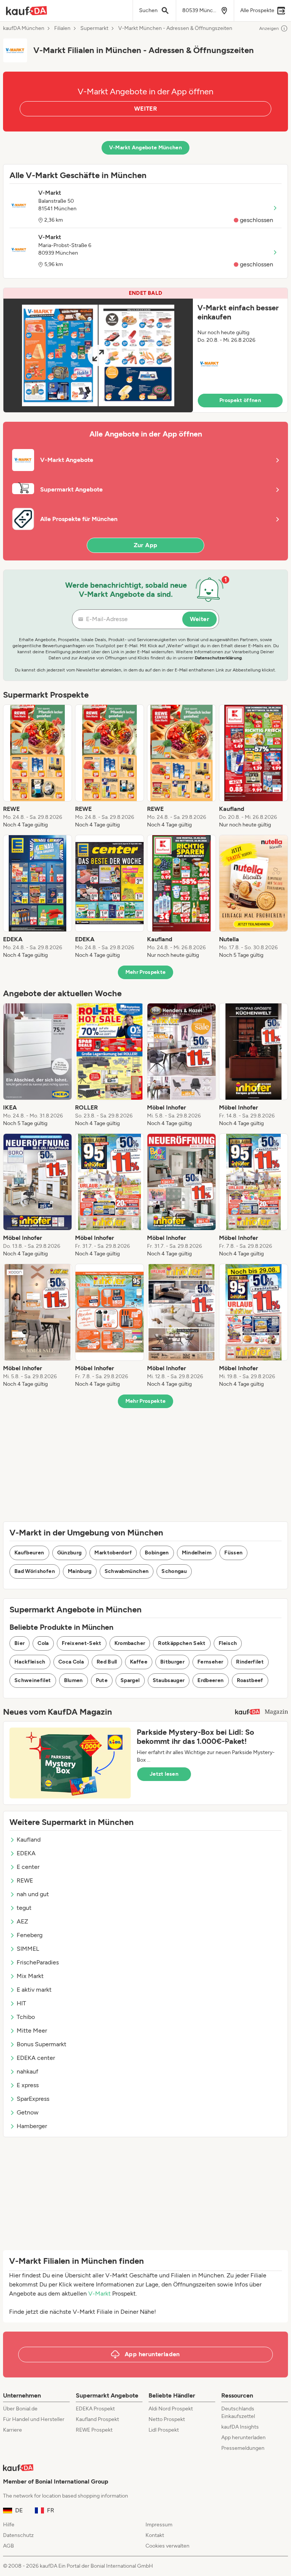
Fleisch (228, 1643)
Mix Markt (30, 1976)
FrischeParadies (38, 1962)
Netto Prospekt (167, 2419)
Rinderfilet (250, 1662)
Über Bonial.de (20, 2409)
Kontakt (155, 2535)
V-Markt (99, 2294)
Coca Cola (71, 1662)
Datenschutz (18, 2535)
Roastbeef (250, 1680)
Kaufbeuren (29, 1553)
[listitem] (38, 767)
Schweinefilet (33, 1680)
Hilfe (9, 2525)
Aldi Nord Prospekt (171, 2409)
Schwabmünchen (127, 1571)
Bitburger (172, 1662)
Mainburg (80, 1571)
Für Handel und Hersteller (34, 2419)
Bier (20, 1643)
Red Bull (107, 1662)
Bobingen (157, 1553)
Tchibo (26, 2017)
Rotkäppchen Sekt (182, 1643)
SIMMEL (28, 1949)
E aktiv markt (34, 1990)
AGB (9, 2546)
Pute (102, 1680)
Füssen (233, 1553)
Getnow (28, 2112)
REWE (25, 1880)
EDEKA (26, 1853)
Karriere (13, 2430)
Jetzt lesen (164, 1774)
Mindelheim (197, 1553)
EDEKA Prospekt (95, 2409)
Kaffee (139, 1662)
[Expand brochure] (98, 355)
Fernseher (210, 1662)
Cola (43, 1643)
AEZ (22, 1921)
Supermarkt (94, 28)
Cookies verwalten (167, 2546)
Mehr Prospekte (146, 972)
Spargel (130, 1680)
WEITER (145, 109)
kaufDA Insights (240, 2427)
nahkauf (27, 2071)
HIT (21, 2003)
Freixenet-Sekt (82, 1643)
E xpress (28, 2085)
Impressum (159, 2525)
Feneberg (30, 1935)
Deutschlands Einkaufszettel (238, 2412)
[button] (145, 350)
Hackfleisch (30, 1662)
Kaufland (29, 1840)
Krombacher (130, 1643)
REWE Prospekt (94, 2430)
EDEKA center (36, 2058)
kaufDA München (24, 28)
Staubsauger (169, 1680)
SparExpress (33, 2099)
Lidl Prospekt (164, 2430)
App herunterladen (243, 2437)
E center (28, 1867)
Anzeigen (269, 28)
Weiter (199, 619)
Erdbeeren (210, 1680)
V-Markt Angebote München (145, 148)
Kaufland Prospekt (97, 2419)
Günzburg (70, 1553)
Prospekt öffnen (240, 400)
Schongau (174, 1571)
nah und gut (33, 1894)
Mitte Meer (32, 2031)
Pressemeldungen (243, 2448)
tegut (24, 1908)
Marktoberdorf (113, 1553)
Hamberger (32, 2126)
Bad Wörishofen (35, 1571)
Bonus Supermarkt (41, 2044)
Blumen (74, 1680)
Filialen (62, 28)
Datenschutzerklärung (218, 658)
